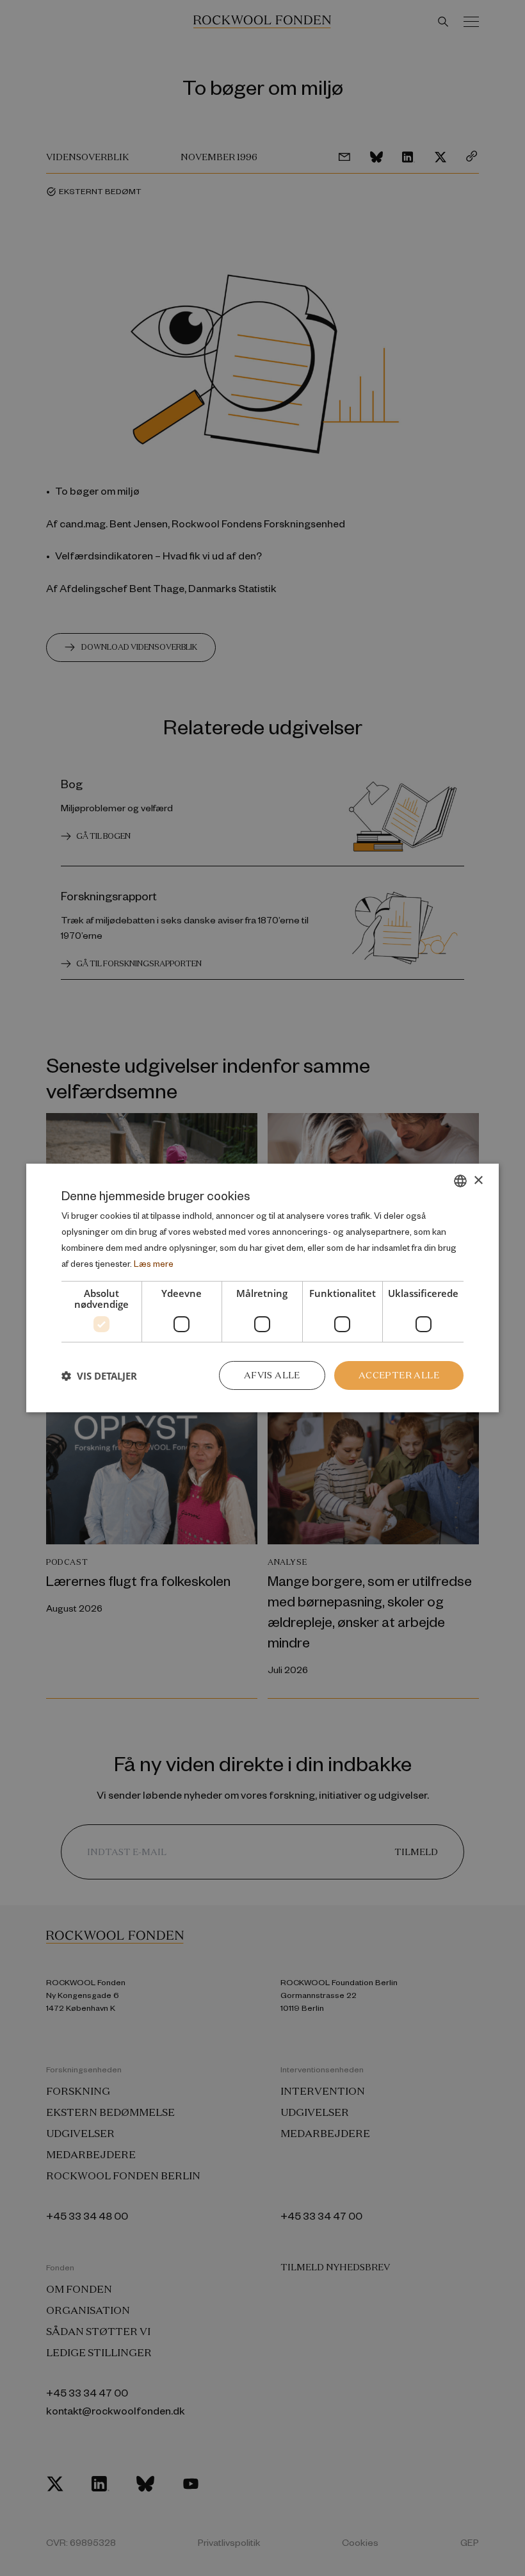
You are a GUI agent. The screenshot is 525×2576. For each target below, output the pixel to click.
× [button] (478, 1180)
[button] (99, 1376)
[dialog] (262, 1288)
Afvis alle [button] (272, 1375)
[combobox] (460, 1181)
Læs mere (154, 1263)
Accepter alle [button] (399, 1375)
